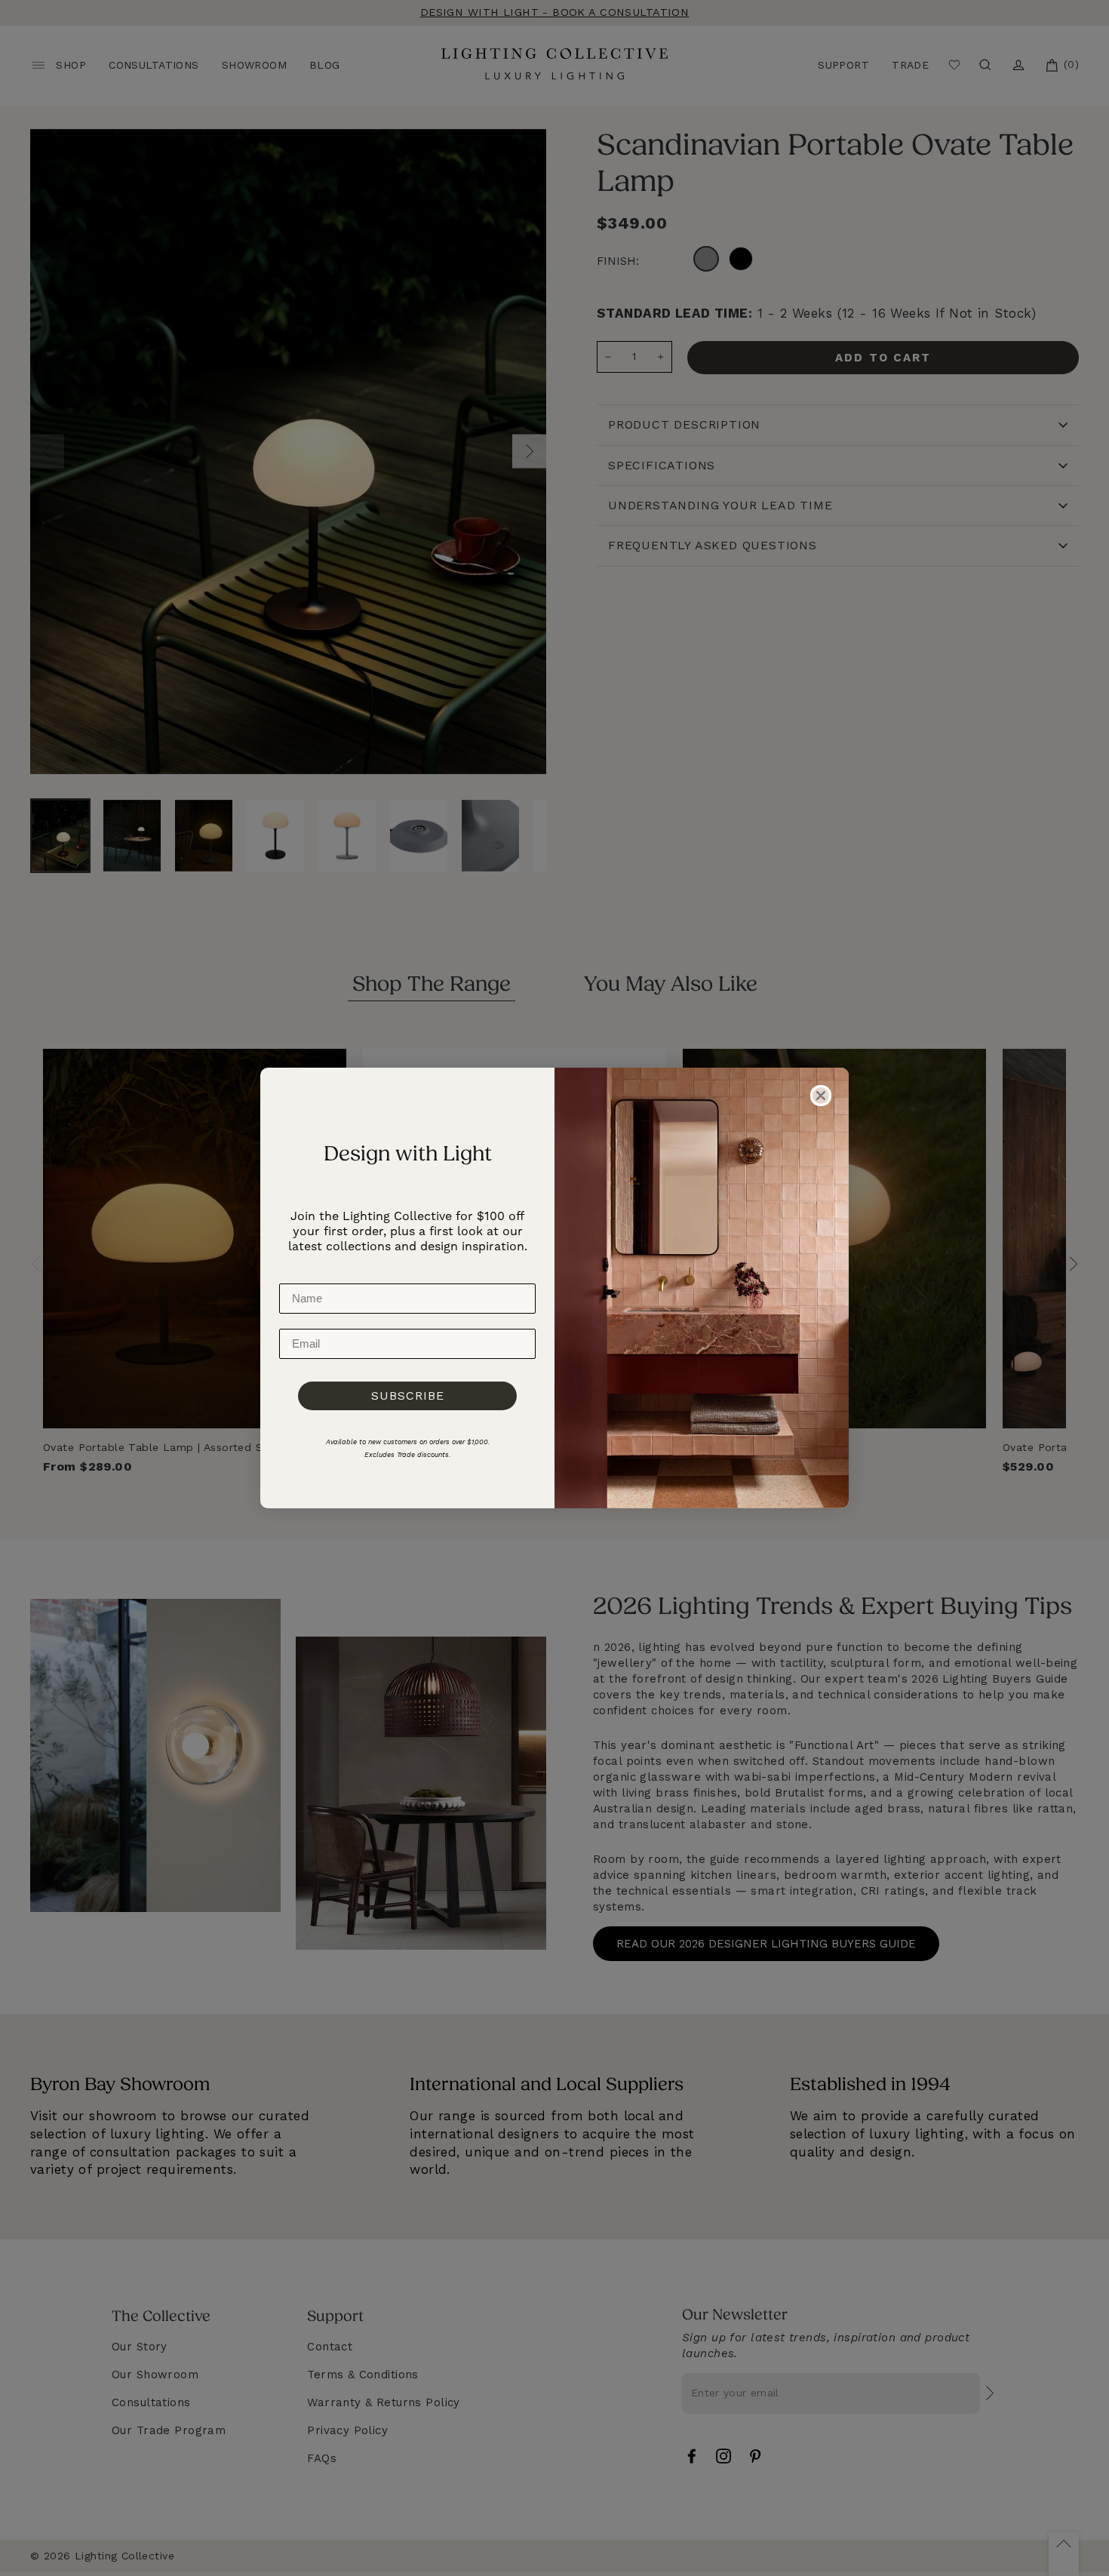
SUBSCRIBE (408, 1396)
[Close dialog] (821, 1096)
